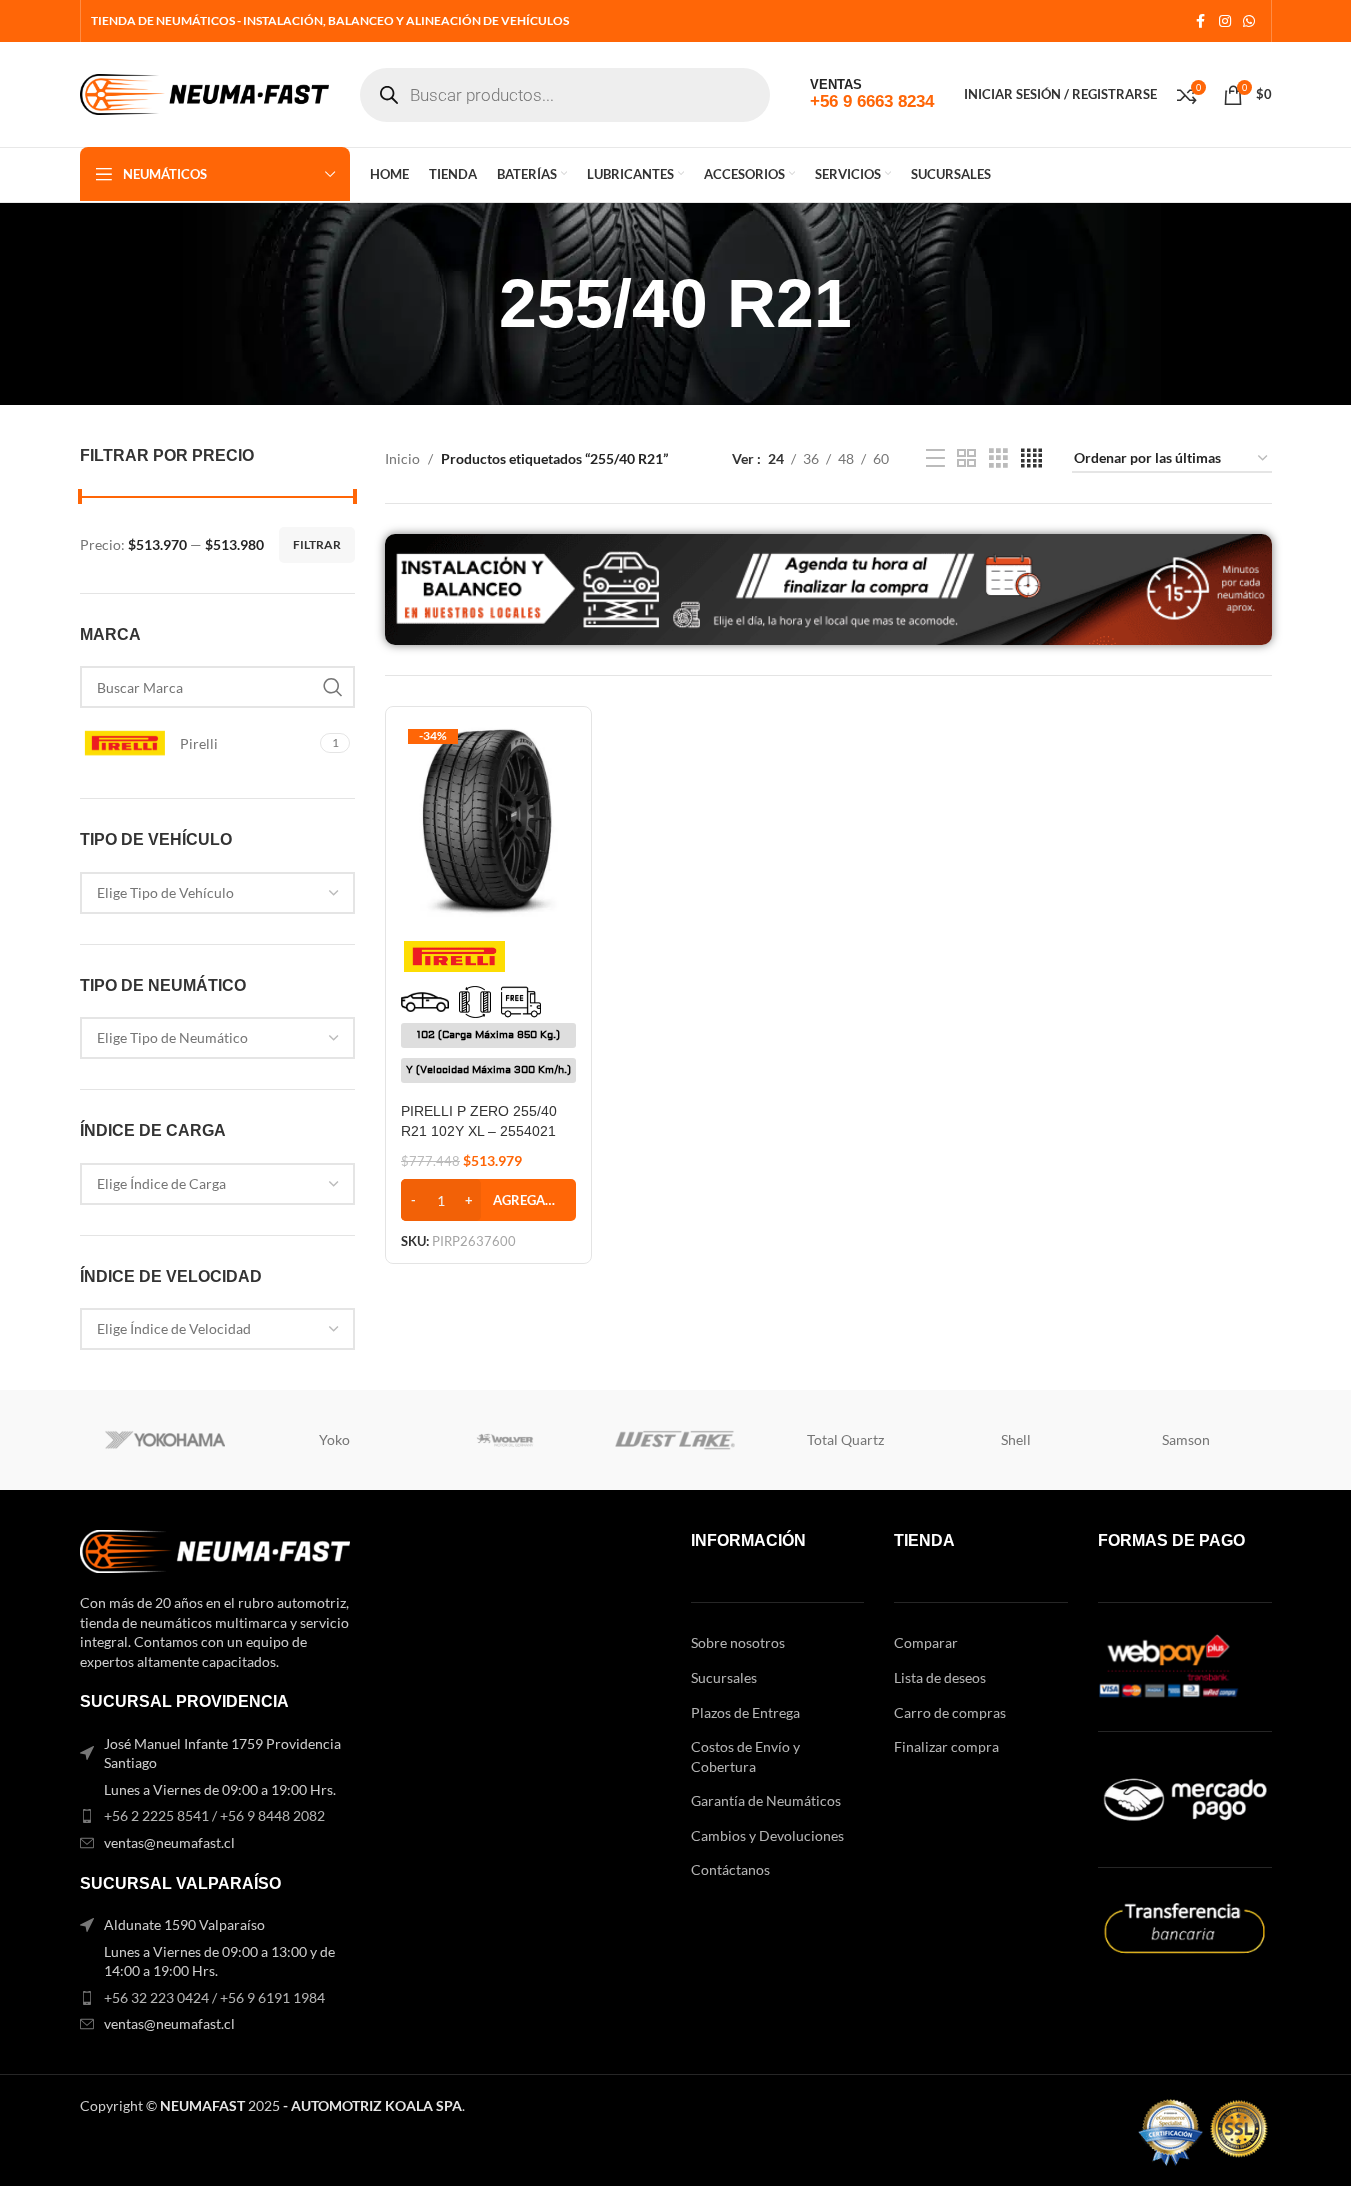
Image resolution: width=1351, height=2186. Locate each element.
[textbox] (218, 893)
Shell (1016, 1439)
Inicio (402, 458)
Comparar (926, 1642)
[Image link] (215, 1549)
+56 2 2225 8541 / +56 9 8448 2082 (214, 1815)
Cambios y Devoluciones (767, 1835)
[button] (488, 1200)
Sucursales (724, 1677)
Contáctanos (730, 1869)
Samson (1186, 1439)
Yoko (334, 1439)
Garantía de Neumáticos (766, 1800)
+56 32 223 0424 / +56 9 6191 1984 (214, 1997)
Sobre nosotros (738, 1642)
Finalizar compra (946, 1746)
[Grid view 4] (1031, 458)
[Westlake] (675, 1440)
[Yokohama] (165, 1440)
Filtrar (317, 544)
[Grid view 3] (998, 458)
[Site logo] (205, 92)
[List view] (935, 458)
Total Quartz (845, 1439)
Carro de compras (950, 1712)
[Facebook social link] (1201, 21)
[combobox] (218, 893)
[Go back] (474, 304)
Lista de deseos (940, 1677)
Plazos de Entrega (745, 1712)
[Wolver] (505, 1440)
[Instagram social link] (1225, 21)
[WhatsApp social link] (1249, 21)
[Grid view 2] (966, 458)
